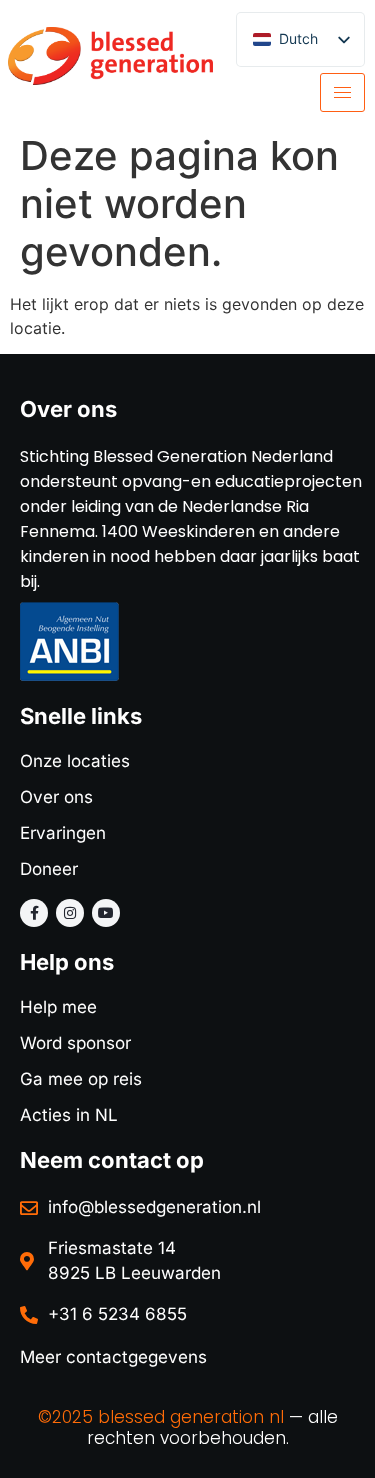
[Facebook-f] (34, 913)
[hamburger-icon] (342, 92)
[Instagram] (70, 913)
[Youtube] (106, 913)
